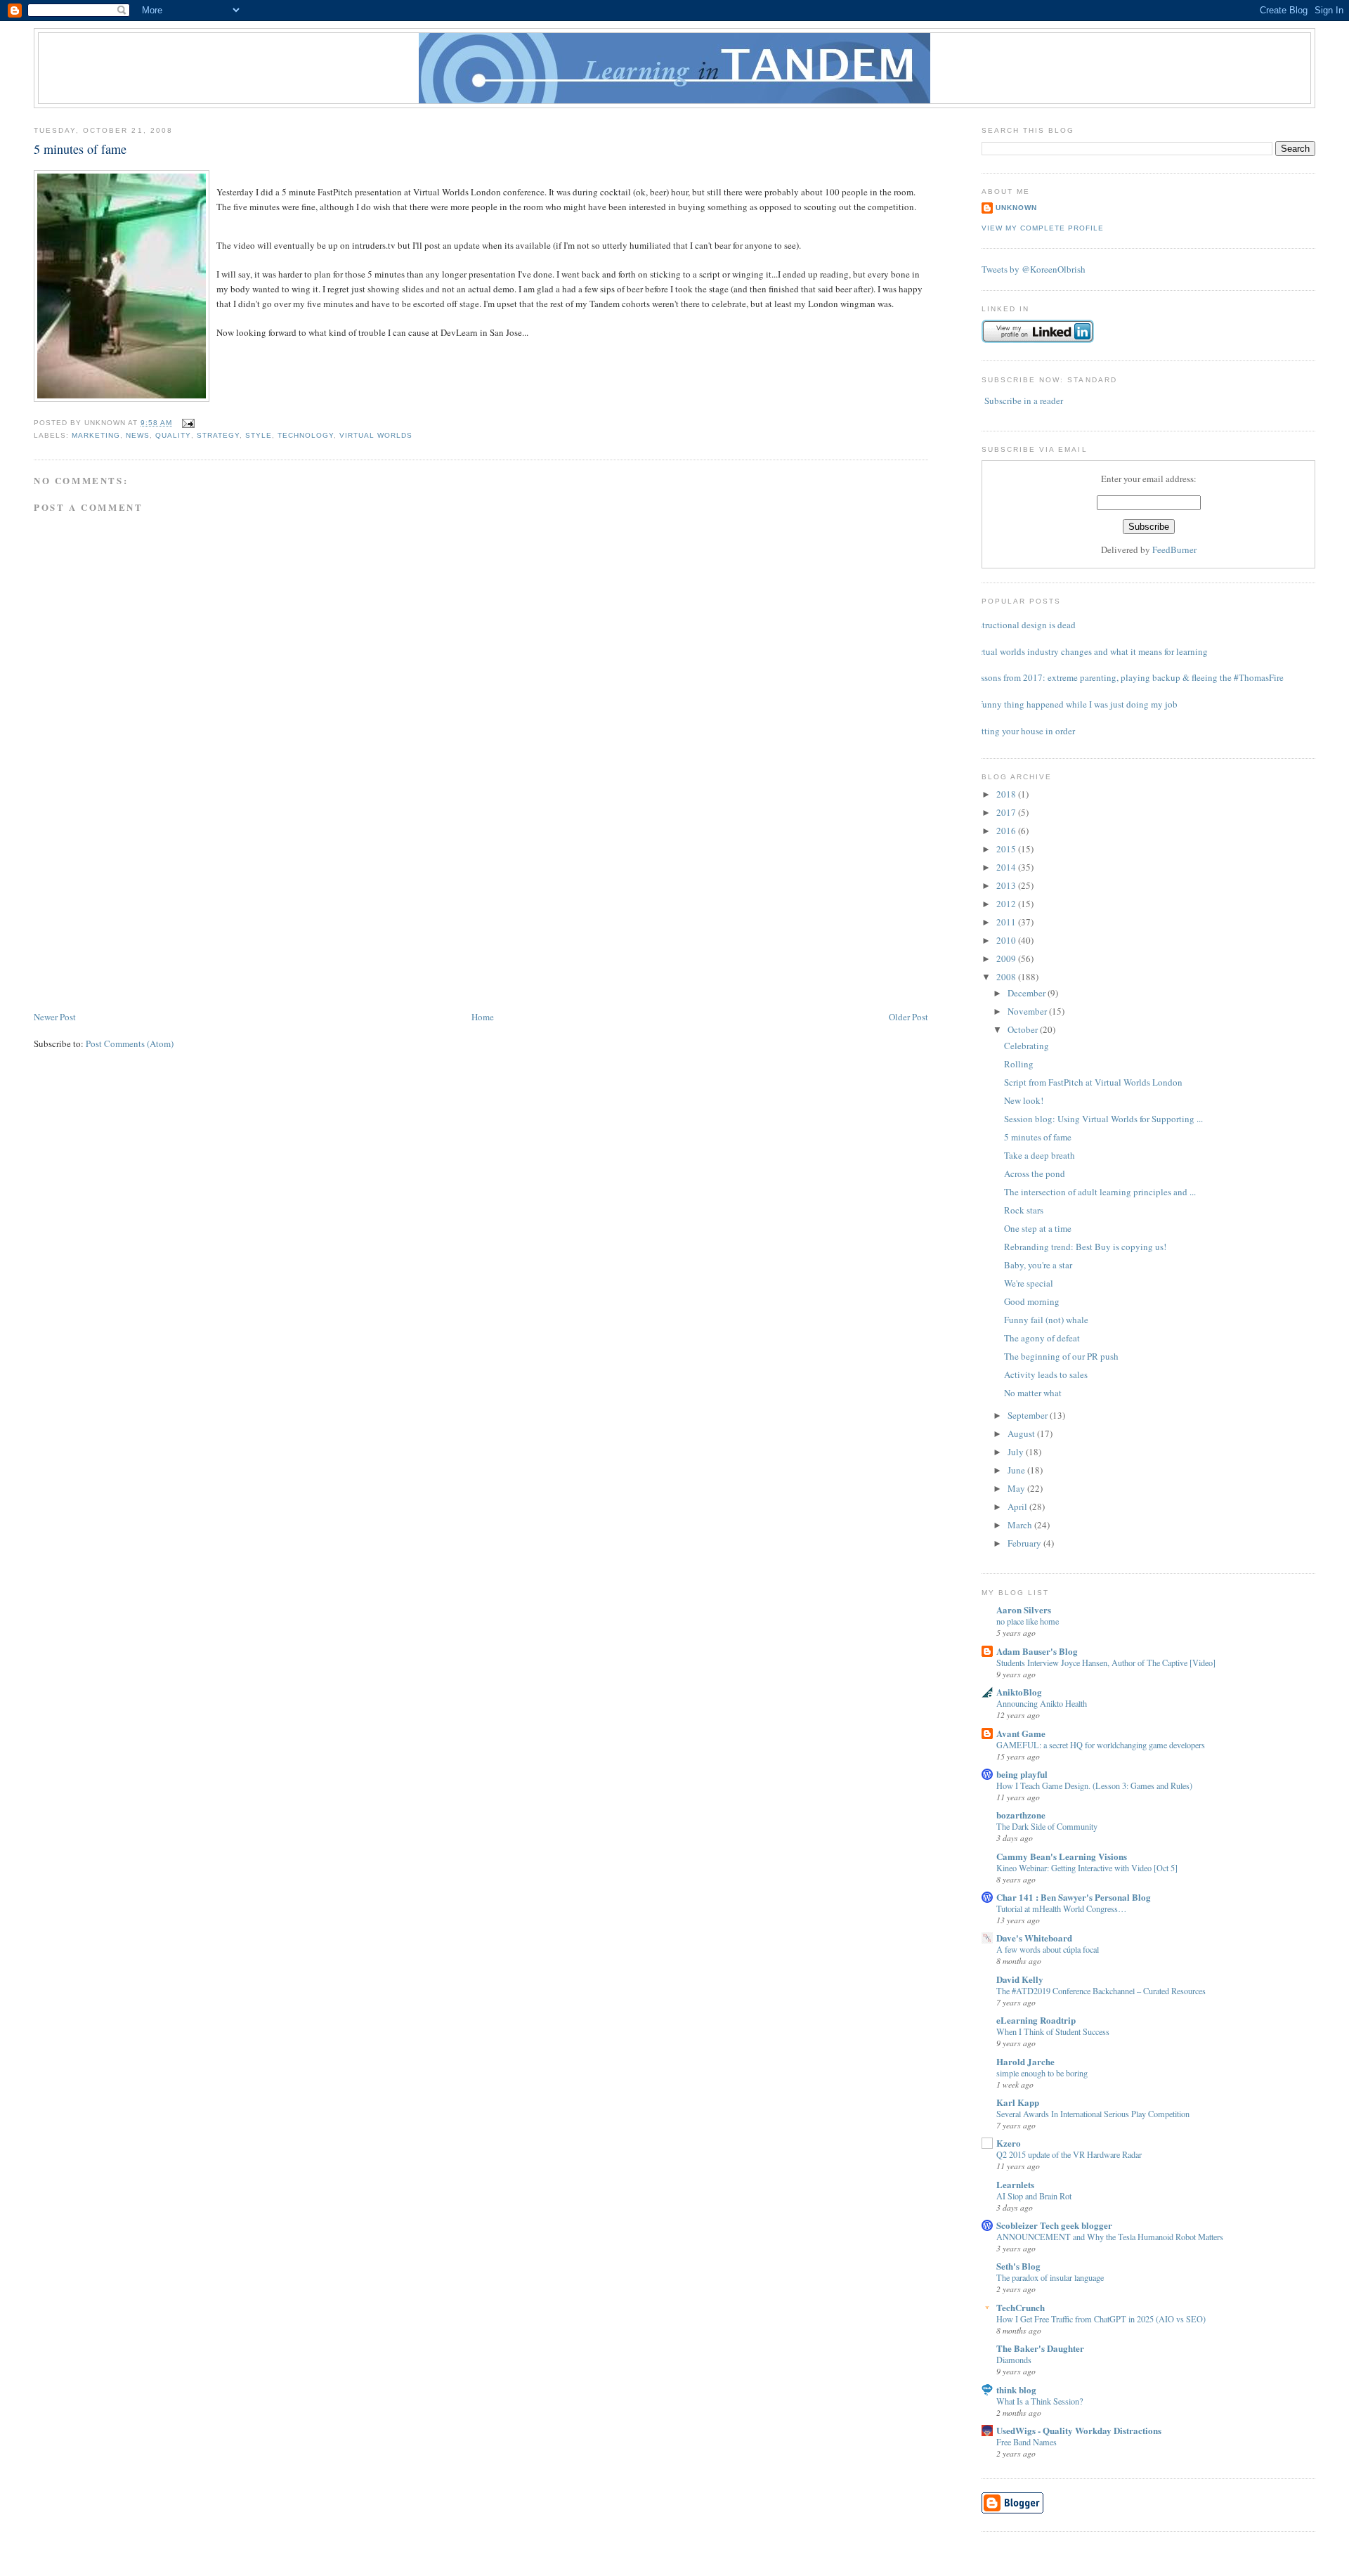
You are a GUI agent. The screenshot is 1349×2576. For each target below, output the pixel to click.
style (259, 435)
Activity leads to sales (1046, 1374)
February (1025, 1543)
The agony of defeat (1042, 1338)
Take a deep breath (1040, 1155)
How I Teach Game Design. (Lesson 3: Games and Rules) (1094, 1785)
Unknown (1016, 208)
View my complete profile (1043, 228)
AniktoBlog (1019, 1692)
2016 (1007, 831)
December (1028, 993)
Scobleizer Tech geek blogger (1054, 2225)
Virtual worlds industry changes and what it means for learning (1089, 651)
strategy (218, 435)
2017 (1007, 812)
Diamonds (1014, 2360)
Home (483, 1017)
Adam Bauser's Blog (1037, 1651)
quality (173, 435)
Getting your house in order (1023, 731)
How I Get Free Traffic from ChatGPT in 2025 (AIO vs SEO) (1101, 2319)
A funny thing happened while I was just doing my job (1074, 704)
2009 (1007, 958)
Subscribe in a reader (1024, 401)
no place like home (1028, 1621)
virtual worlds (376, 435)
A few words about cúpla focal (1048, 1949)
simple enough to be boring (1042, 2073)
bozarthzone (1021, 1815)
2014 (1007, 867)
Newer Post (55, 1017)
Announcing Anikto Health (1042, 1703)
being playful (1022, 1774)
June (1017, 1470)
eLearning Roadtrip (1036, 2020)
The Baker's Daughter (1040, 2348)
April (1018, 1507)
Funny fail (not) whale (1046, 1320)
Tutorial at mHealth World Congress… (1061, 1908)
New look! (1024, 1100)
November (1028, 1011)
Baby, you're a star (1038, 1265)
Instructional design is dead (1023, 625)
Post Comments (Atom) (130, 1043)
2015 (1007, 849)
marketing (96, 435)
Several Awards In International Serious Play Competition (1093, 2114)
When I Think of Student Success (1053, 2031)
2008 (1007, 977)
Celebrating (1027, 1046)
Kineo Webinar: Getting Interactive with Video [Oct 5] (1087, 1868)
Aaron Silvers (1024, 1609)
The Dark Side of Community (1047, 1826)
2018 (1007, 794)
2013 (1007, 885)
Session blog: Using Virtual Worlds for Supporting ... (1103, 1119)
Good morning (1032, 1301)
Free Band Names (1027, 2442)
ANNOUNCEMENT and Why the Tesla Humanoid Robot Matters (1110, 2237)
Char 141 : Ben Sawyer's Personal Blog (1074, 1897)
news (138, 435)
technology (306, 435)
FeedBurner (1174, 549)
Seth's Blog (1018, 2266)
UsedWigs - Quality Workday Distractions (1079, 2430)
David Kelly (1020, 1979)
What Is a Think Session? (1040, 2401)
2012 (1007, 904)
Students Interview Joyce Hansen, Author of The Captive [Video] (1106, 1663)
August (1022, 1433)
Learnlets (1015, 2184)
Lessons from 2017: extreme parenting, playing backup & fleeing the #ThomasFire (1127, 677)
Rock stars (1024, 1210)
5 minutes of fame (80, 149)
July (1017, 1452)
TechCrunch (1021, 2307)
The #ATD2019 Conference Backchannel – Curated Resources (1101, 1991)
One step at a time (1038, 1228)
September (1029, 1415)
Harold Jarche (1025, 2061)
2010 (1007, 940)
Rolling (1019, 1064)
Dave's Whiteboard (1034, 1938)
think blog (1016, 2389)
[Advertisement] (139, 911)
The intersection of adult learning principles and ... (1100, 1192)
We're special (1029, 1283)
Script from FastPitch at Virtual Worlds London (1093, 1082)
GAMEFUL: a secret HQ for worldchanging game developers (1101, 1745)
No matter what (1033, 1393)
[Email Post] (186, 423)
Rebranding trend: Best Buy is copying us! (1085, 1247)
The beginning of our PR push (1061, 1356)
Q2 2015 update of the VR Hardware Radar (1069, 2154)
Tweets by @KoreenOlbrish (1034, 269)
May (1017, 1488)
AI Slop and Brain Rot (1034, 2196)
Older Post (908, 1017)
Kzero (1009, 2143)
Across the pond (1035, 1173)
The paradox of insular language (1050, 2277)
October (1024, 1029)
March (1021, 1525)
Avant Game (1021, 1733)
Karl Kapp (1018, 2102)
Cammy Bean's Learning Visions (1062, 1856)
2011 (1007, 922)
